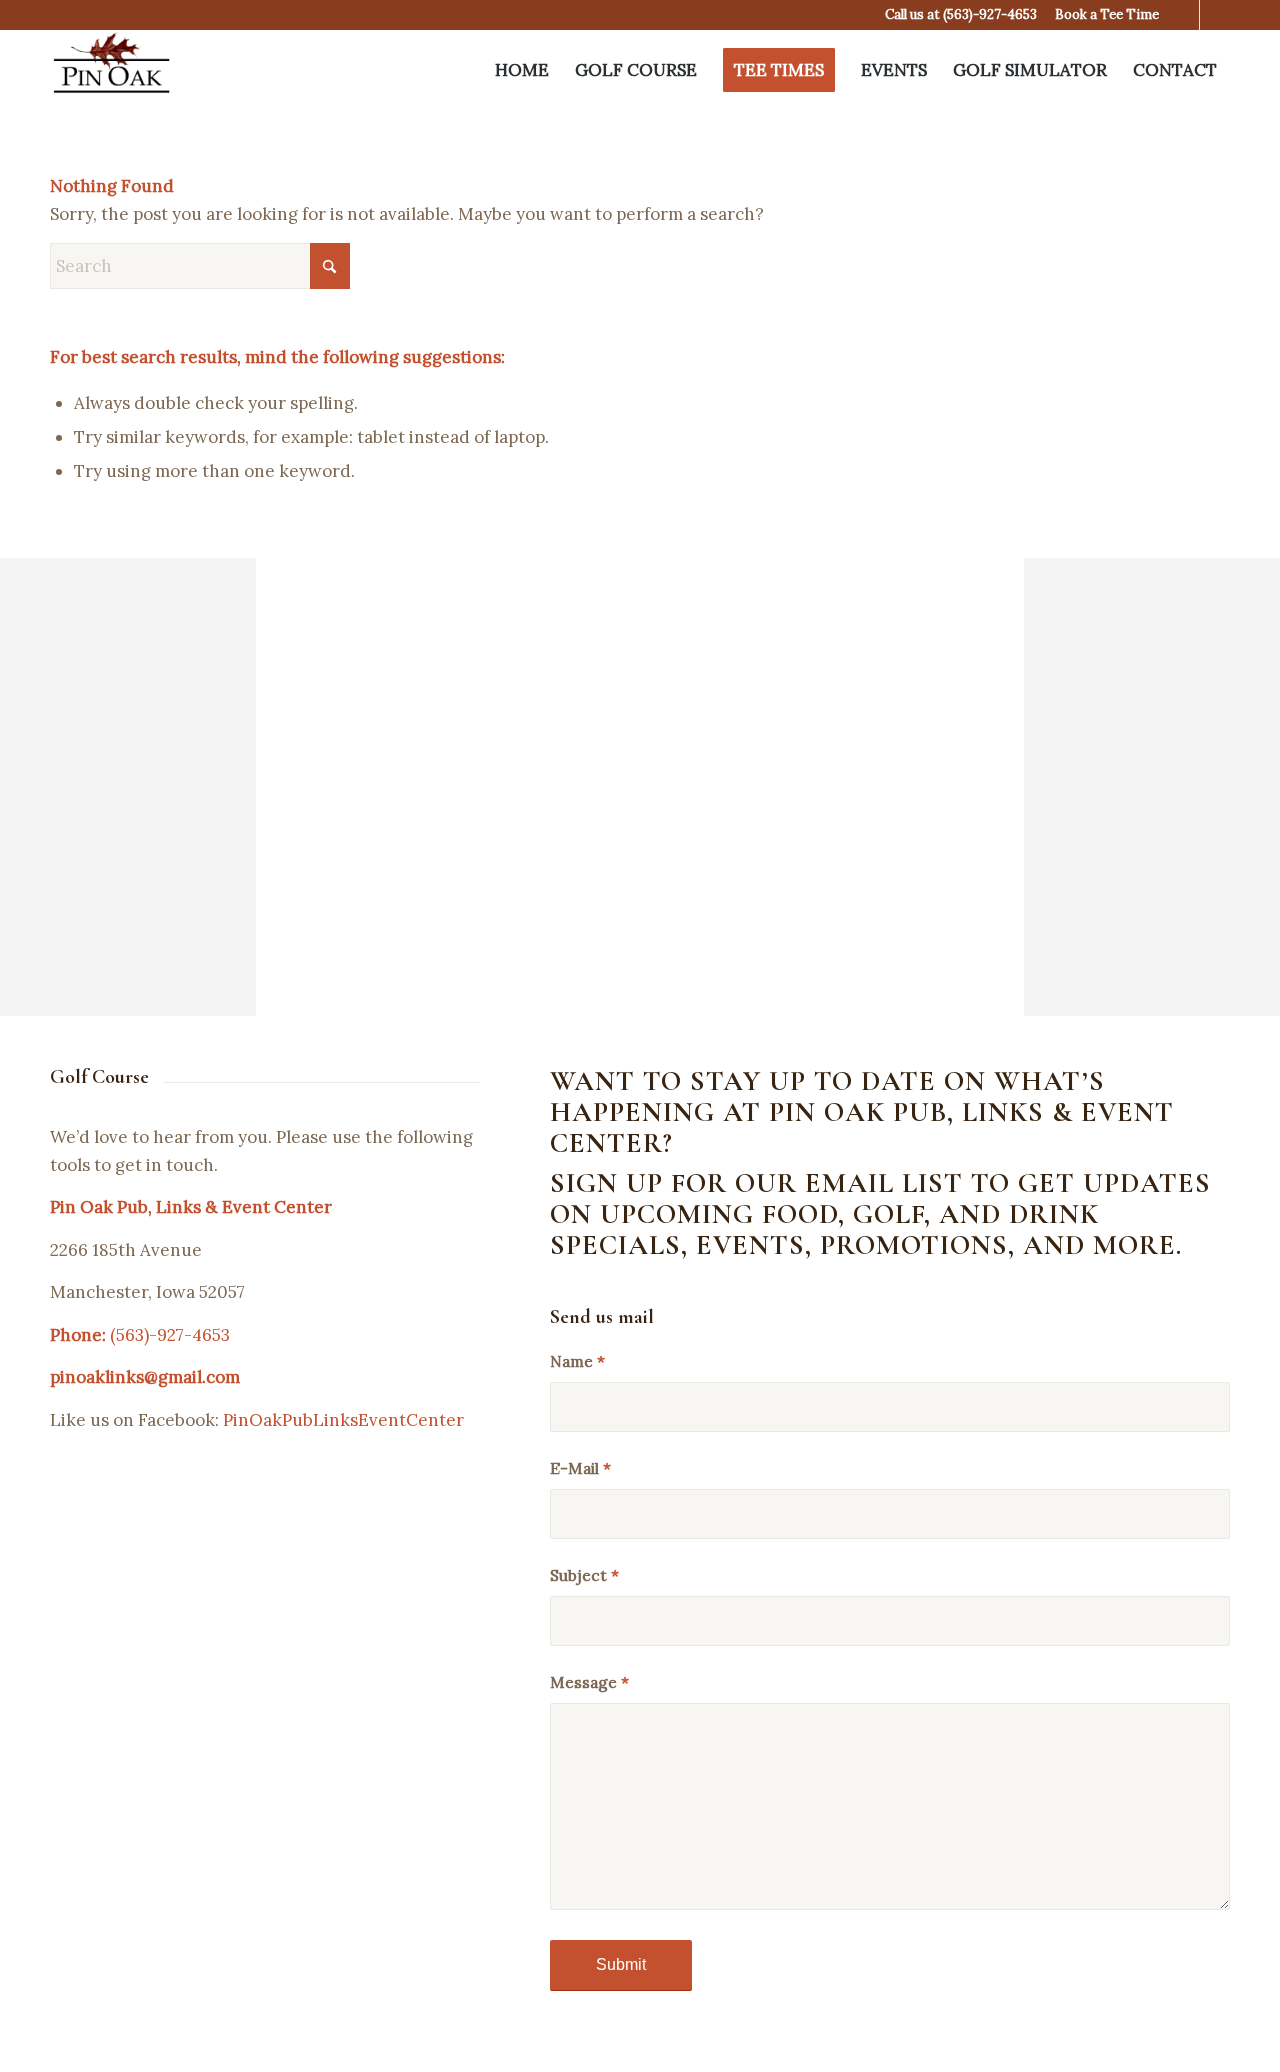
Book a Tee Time (1107, 14)
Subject (584, 1575)
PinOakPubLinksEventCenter (343, 1420)
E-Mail (580, 1468)
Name (577, 1361)
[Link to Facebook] (1215, 15)
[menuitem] (522, 70)
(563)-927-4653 (990, 14)
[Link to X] (1184, 15)
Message (589, 1682)
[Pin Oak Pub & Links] (111, 70)
